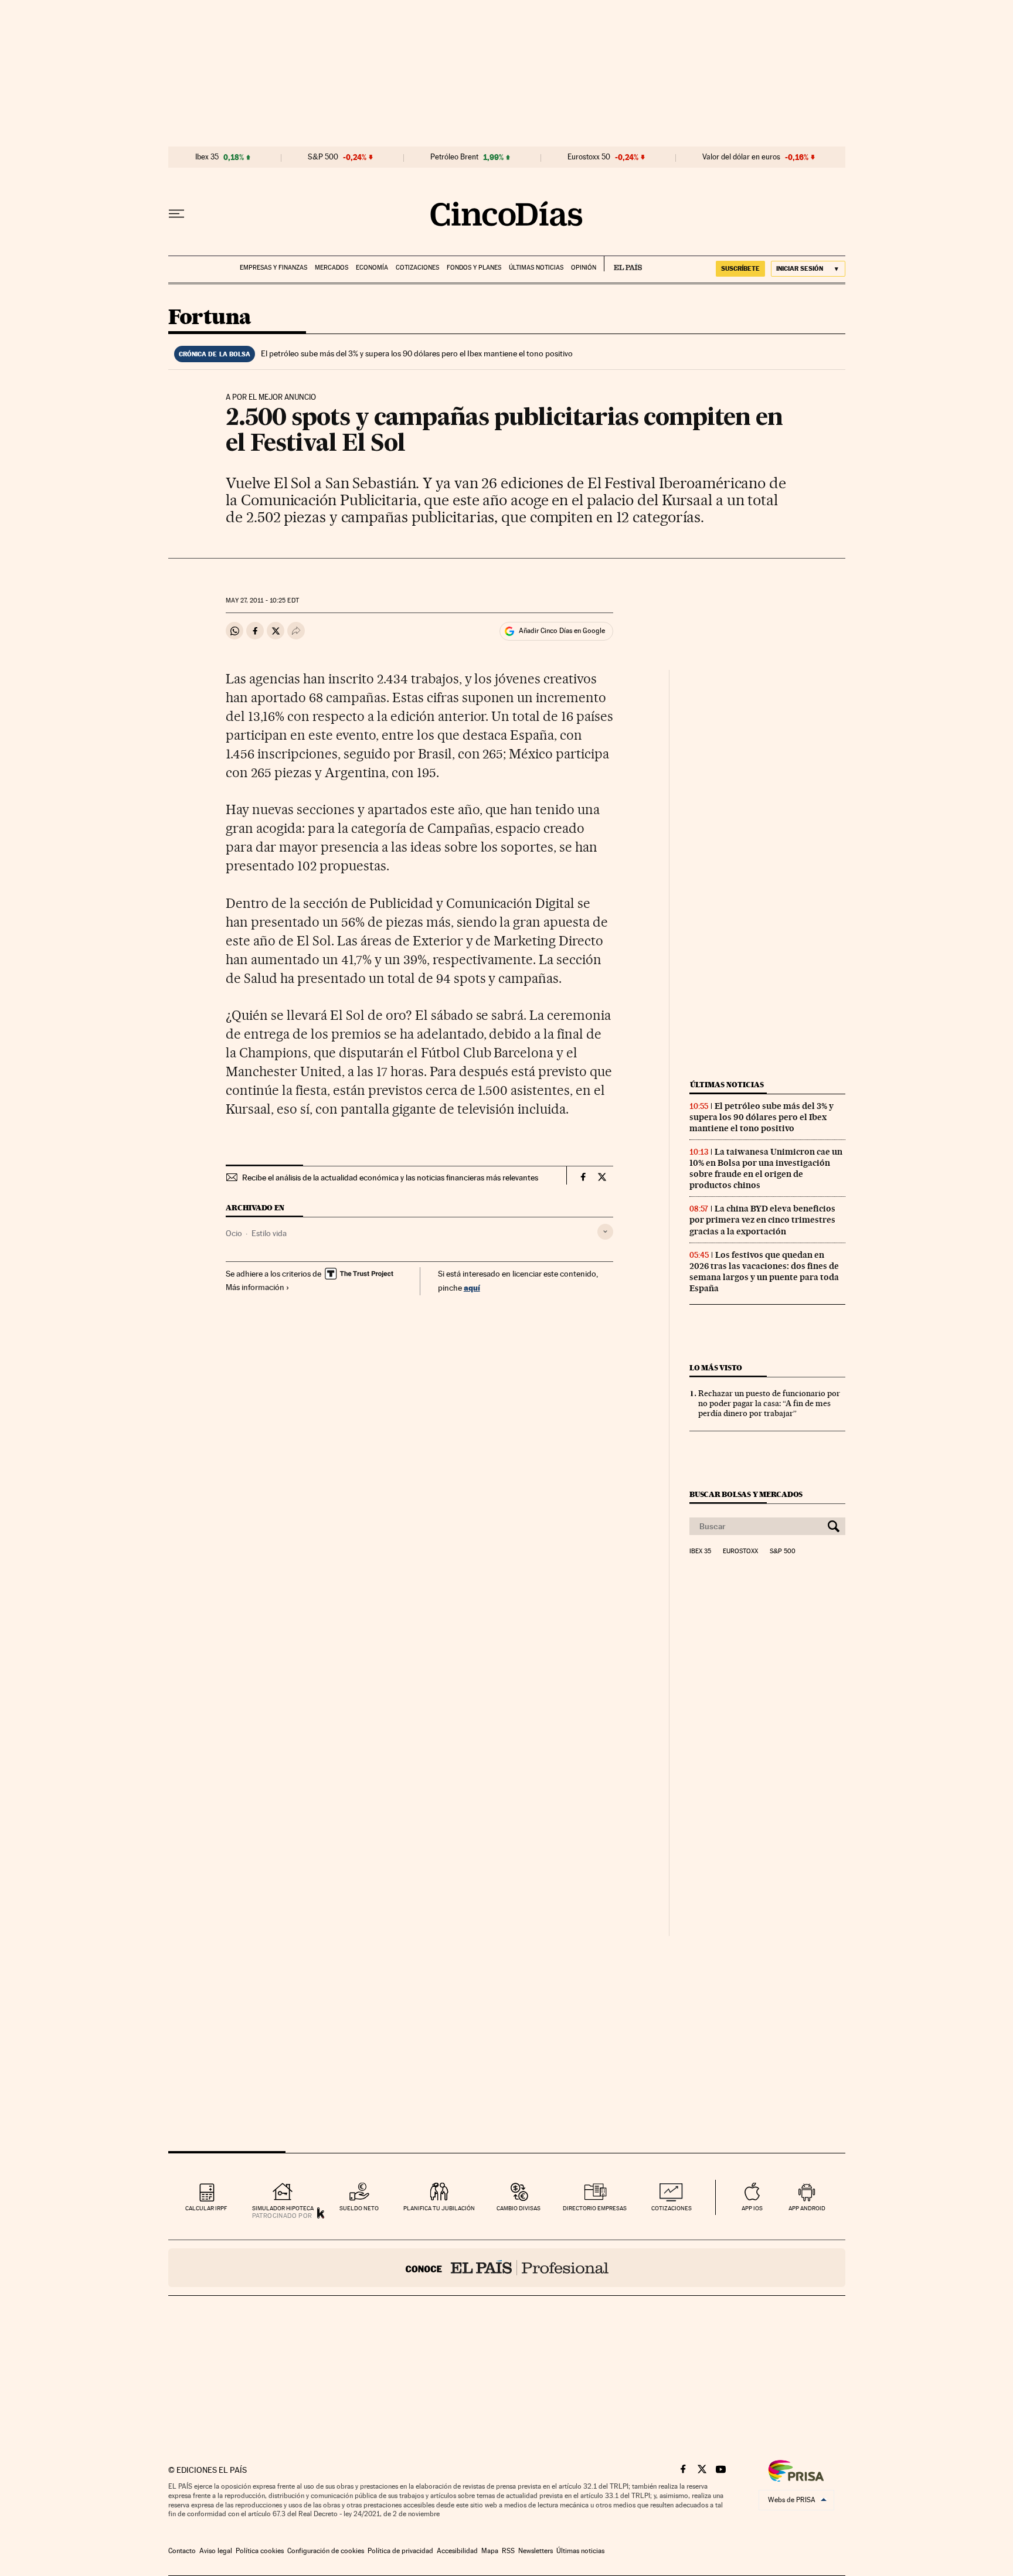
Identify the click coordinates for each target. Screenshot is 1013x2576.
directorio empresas (595, 2208)
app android (807, 2208)
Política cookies (260, 2551)
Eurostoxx (740, 1551)
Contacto (182, 2551)
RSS (508, 2551)
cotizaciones (672, 2208)
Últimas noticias (536, 268)
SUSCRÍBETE (740, 268)
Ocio (234, 1233)
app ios (752, 2208)
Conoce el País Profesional (507, 2268)
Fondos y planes (474, 268)
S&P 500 (323, 157)
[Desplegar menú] (176, 214)
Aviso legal (216, 2551)
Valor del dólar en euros (741, 157)
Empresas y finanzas (273, 268)
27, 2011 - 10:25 (262, 600)
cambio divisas (519, 2208)
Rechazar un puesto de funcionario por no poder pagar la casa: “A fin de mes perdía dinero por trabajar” (769, 1403)
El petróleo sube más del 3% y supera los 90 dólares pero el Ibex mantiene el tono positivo (417, 353)
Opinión (584, 268)
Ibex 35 (207, 157)
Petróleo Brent (454, 157)
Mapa (490, 2551)
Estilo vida (269, 1233)
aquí (472, 1287)
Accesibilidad (457, 2551)
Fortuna (210, 318)
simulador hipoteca (283, 2208)
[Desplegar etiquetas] (605, 1232)
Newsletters (536, 2551)
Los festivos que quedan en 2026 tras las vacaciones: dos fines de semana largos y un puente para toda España (764, 1272)
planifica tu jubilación (439, 2208)
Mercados (332, 268)
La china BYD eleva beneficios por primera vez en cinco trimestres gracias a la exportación (762, 1220)
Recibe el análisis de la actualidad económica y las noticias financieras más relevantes (390, 1178)
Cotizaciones (417, 268)
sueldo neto (359, 2208)
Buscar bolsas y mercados (746, 1494)
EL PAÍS (623, 264)
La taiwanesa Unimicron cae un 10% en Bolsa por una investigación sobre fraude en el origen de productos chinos (766, 1168)
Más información (255, 1287)
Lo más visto (716, 1368)
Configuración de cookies (326, 2551)
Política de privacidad (400, 2551)
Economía (372, 268)
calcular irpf (206, 2208)
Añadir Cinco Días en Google (562, 631)
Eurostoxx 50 (589, 157)
